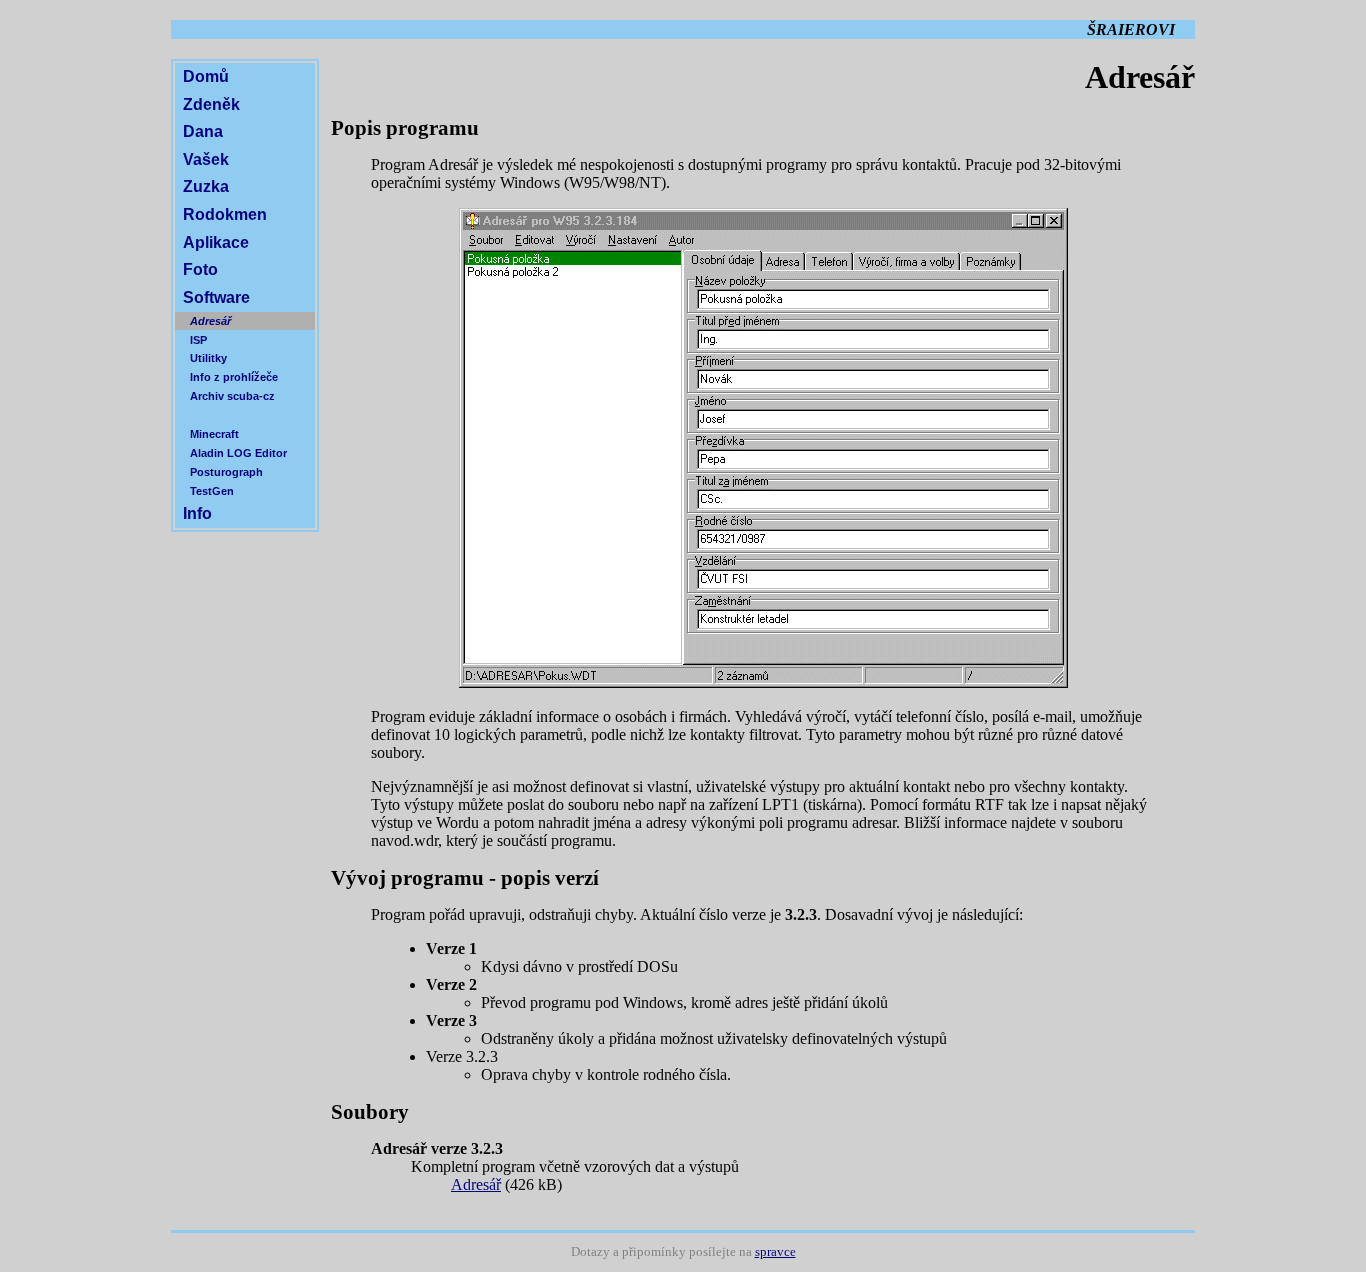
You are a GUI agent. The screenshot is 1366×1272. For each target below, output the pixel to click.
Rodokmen (225, 214)
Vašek (206, 159)
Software (216, 297)
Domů (206, 76)
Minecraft (214, 434)
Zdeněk (211, 104)
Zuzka (206, 186)
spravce (775, 1252)
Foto (200, 269)
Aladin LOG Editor (238, 453)
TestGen (212, 491)
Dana (203, 131)
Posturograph (226, 472)
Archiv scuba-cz (232, 396)
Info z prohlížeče (234, 377)
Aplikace (216, 242)
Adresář (210, 321)
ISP (198, 340)
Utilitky (208, 358)
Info (197, 513)
